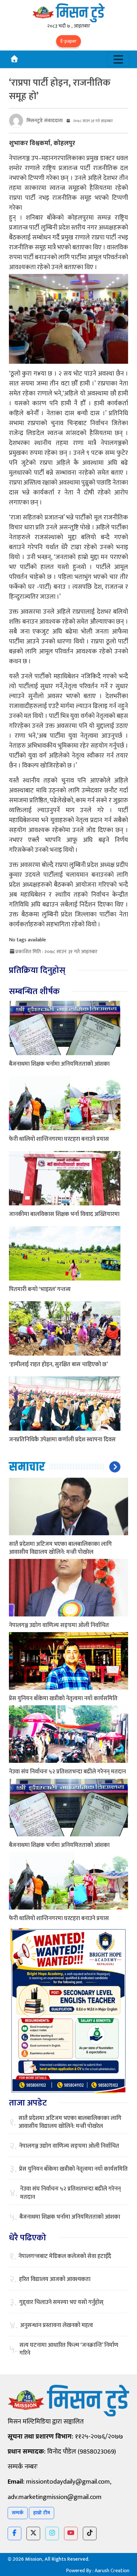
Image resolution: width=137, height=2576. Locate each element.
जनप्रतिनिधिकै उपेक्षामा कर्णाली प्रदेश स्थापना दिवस (62, 1440)
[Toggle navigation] (118, 59)
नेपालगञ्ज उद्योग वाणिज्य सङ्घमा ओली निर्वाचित (59, 1625)
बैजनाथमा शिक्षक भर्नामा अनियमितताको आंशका (59, 1064)
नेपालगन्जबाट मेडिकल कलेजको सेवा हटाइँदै (65, 2257)
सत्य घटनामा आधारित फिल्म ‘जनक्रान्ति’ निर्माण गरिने (69, 2349)
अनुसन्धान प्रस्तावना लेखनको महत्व (57, 2326)
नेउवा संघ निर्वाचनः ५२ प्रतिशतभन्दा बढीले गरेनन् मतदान (67, 1772)
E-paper (68, 41)
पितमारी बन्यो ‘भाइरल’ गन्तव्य (40, 1289)
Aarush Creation (112, 2571)
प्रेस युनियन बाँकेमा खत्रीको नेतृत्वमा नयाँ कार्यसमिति (63, 1699)
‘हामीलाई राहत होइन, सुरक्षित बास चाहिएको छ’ (58, 1365)
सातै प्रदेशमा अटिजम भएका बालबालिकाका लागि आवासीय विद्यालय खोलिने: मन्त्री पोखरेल (60, 1548)
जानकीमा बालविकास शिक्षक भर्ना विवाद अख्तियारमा (64, 1214)
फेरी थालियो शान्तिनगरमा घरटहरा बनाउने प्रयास (59, 1139)
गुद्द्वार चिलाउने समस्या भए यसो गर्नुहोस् (61, 2303)
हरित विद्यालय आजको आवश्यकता (55, 2280)
